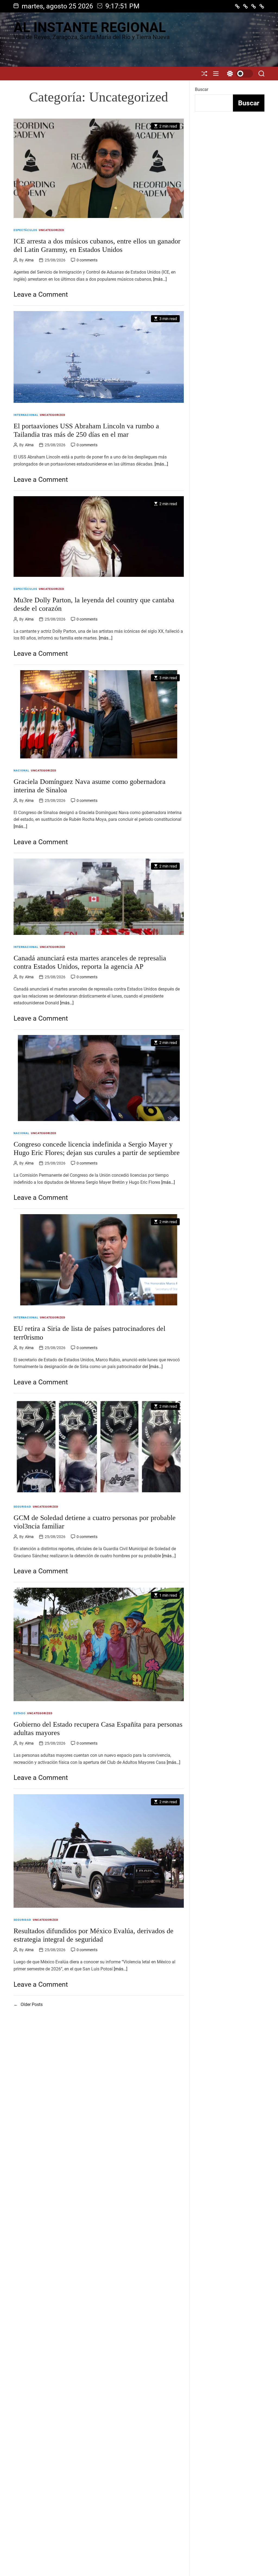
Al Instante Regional (90, 27)
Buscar (202, 89)
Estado (20, 1713)
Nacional (21, 770)
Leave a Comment (41, 294)
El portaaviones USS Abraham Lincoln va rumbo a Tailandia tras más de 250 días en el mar (86, 430)
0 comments (87, 260)
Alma (29, 260)
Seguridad (22, 1507)
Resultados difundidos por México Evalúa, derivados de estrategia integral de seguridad (94, 1935)
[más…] (160, 279)
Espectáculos (25, 230)
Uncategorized (52, 230)
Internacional (26, 415)
